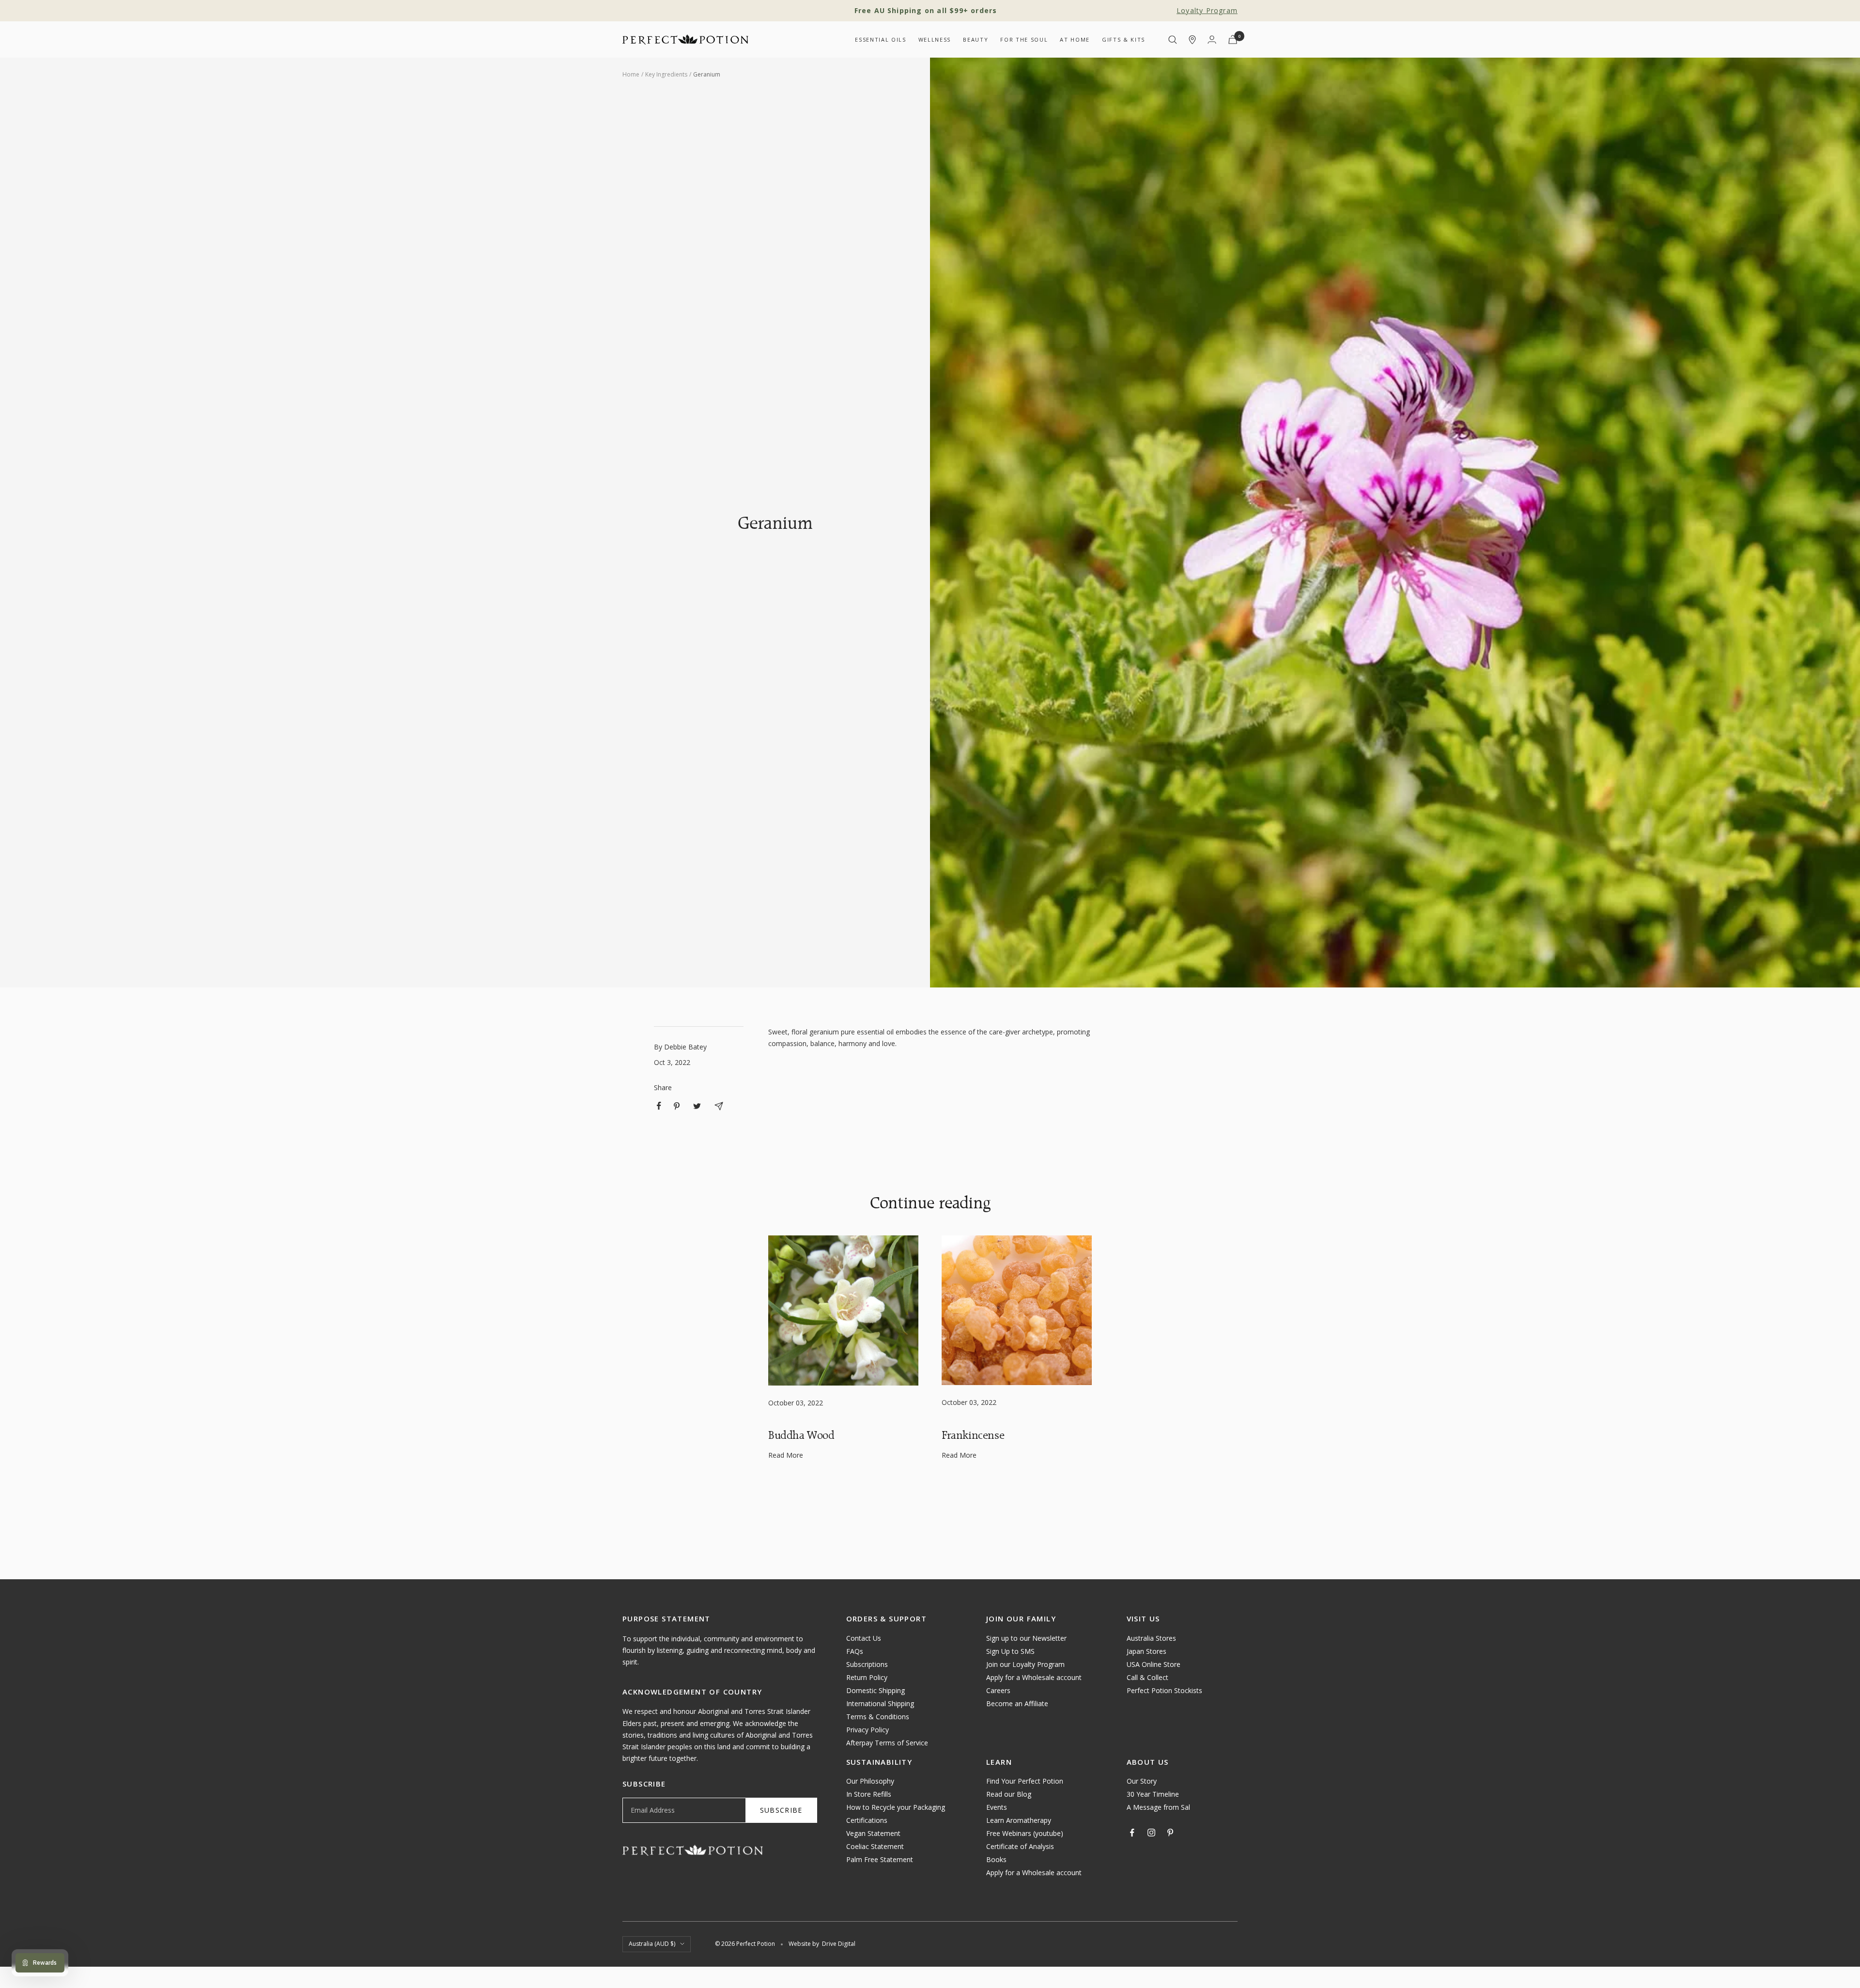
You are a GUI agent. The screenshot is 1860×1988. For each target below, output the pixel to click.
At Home (1075, 39)
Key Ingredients (666, 74)
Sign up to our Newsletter (1026, 1638)
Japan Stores (1147, 1651)
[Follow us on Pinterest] (1170, 1833)
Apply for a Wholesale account (1034, 1677)
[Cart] (1233, 39)
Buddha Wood (801, 1435)
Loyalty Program (1207, 10)
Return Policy (867, 1677)
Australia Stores (1151, 1638)
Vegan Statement (873, 1833)
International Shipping (880, 1703)
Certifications (867, 1820)
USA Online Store (1154, 1664)
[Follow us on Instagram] (1151, 1833)
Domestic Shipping (876, 1690)
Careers (998, 1690)
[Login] (1212, 39)
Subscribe (781, 1810)
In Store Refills (869, 1794)
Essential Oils (880, 39)
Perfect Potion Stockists (1164, 1690)
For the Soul (1024, 39)
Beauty (976, 39)
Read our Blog (1009, 1794)
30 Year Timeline (1153, 1794)
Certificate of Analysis (1020, 1846)
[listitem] (659, 1106)
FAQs (855, 1651)
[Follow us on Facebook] (1132, 1833)
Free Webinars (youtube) (1025, 1833)
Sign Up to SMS (1010, 1651)
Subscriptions (867, 1664)
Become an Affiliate (1017, 1703)
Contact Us (864, 1638)
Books (996, 1859)
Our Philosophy (870, 1781)
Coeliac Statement (875, 1846)
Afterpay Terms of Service (887, 1743)
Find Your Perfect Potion (1025, 1781)
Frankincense (973, 1435)
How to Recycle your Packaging (896, 1807)
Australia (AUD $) (652, 1944)
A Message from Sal (1158, 1807)
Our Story (1142, 1781)
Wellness (935, 39)
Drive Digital (839, 1944)
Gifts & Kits (1124, 39)
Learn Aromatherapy (1019, 1820)
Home (631, 74)
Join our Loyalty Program (1025, 1664)
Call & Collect (1147, 1677)
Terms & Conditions (878, 1717)
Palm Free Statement (880, 1859)
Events (997, 1807)
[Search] (1173, 40)
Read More (786, 1455)
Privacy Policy (868, 1730)
